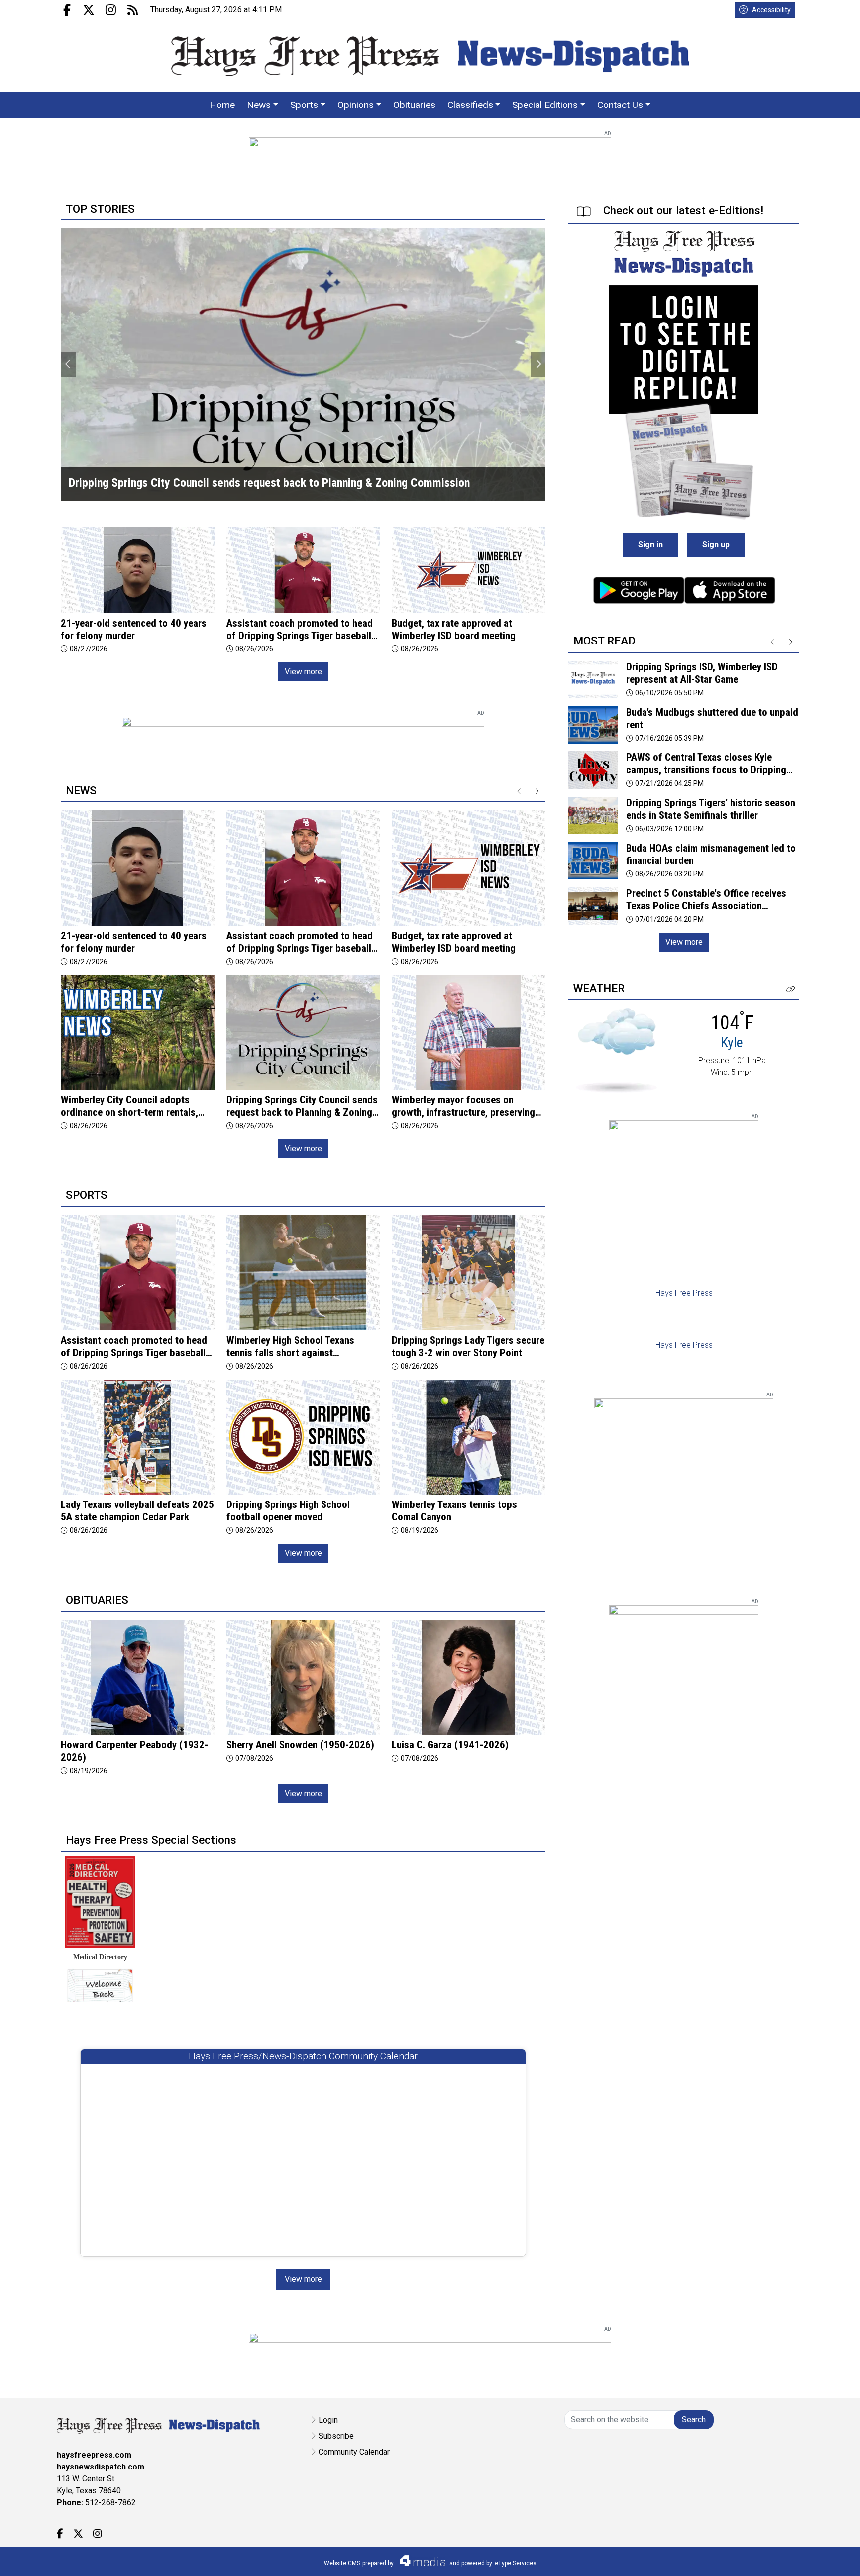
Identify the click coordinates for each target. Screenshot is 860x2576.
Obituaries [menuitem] (414, 105)
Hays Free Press (684, 1293)
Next (538, 364)
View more (303, 672)
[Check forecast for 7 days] (616, 1050)
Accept (826, 2558)
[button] (791, 990)
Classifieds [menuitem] (470, 105)
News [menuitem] (259, 105)
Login (328, 2420)
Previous (68, 364)
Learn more (777, 2559)
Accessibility (771, 10)
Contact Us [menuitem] (620, 105)
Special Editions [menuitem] (545, 105)
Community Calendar (354, 2452)
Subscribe (336, 2436)
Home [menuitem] (222, 105)
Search (694, 2419)
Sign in (650, 545)
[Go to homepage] (430, 56)
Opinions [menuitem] (356, 105)
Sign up (716, 545)
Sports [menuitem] (304, 105)
